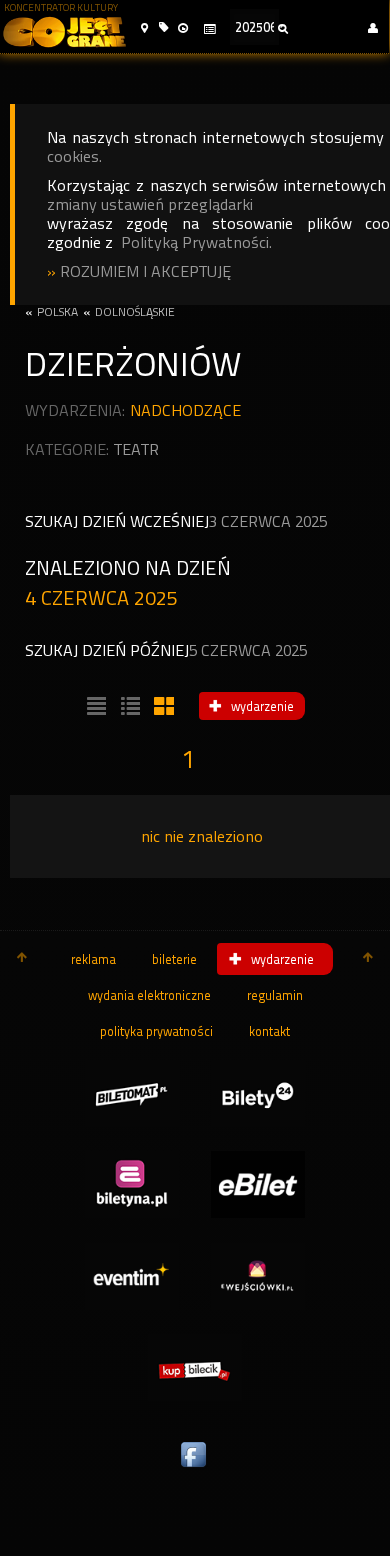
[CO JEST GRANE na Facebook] (195, 1468)
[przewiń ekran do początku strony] (22, 959)
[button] (144, 28)
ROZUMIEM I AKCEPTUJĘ (145, 271)
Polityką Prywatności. (196, 242)
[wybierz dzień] (209, 29)
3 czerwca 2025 (268, 521)
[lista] (94, 707)
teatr (136, 449)
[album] (162, 707)
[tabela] (128, 707)
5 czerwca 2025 (248, 650)
